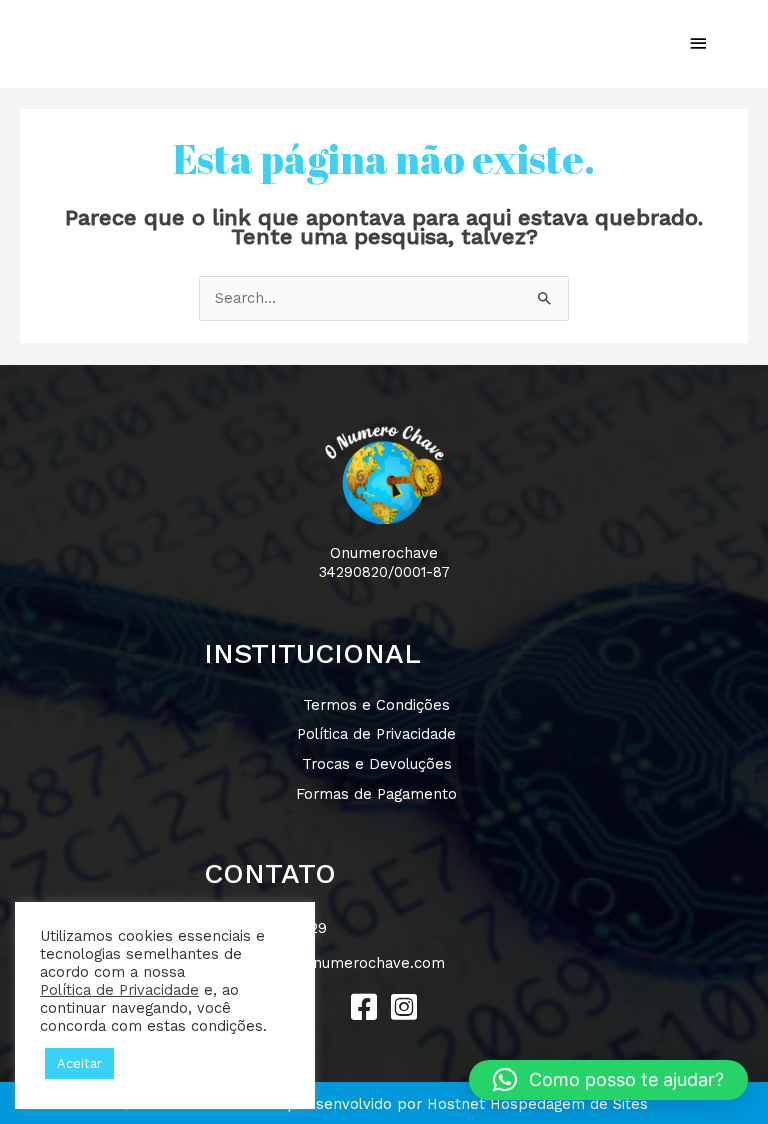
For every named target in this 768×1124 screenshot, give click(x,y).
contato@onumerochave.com (340, 963)
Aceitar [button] (79, 1063)
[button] (364, 1007)
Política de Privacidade (119, 990)
